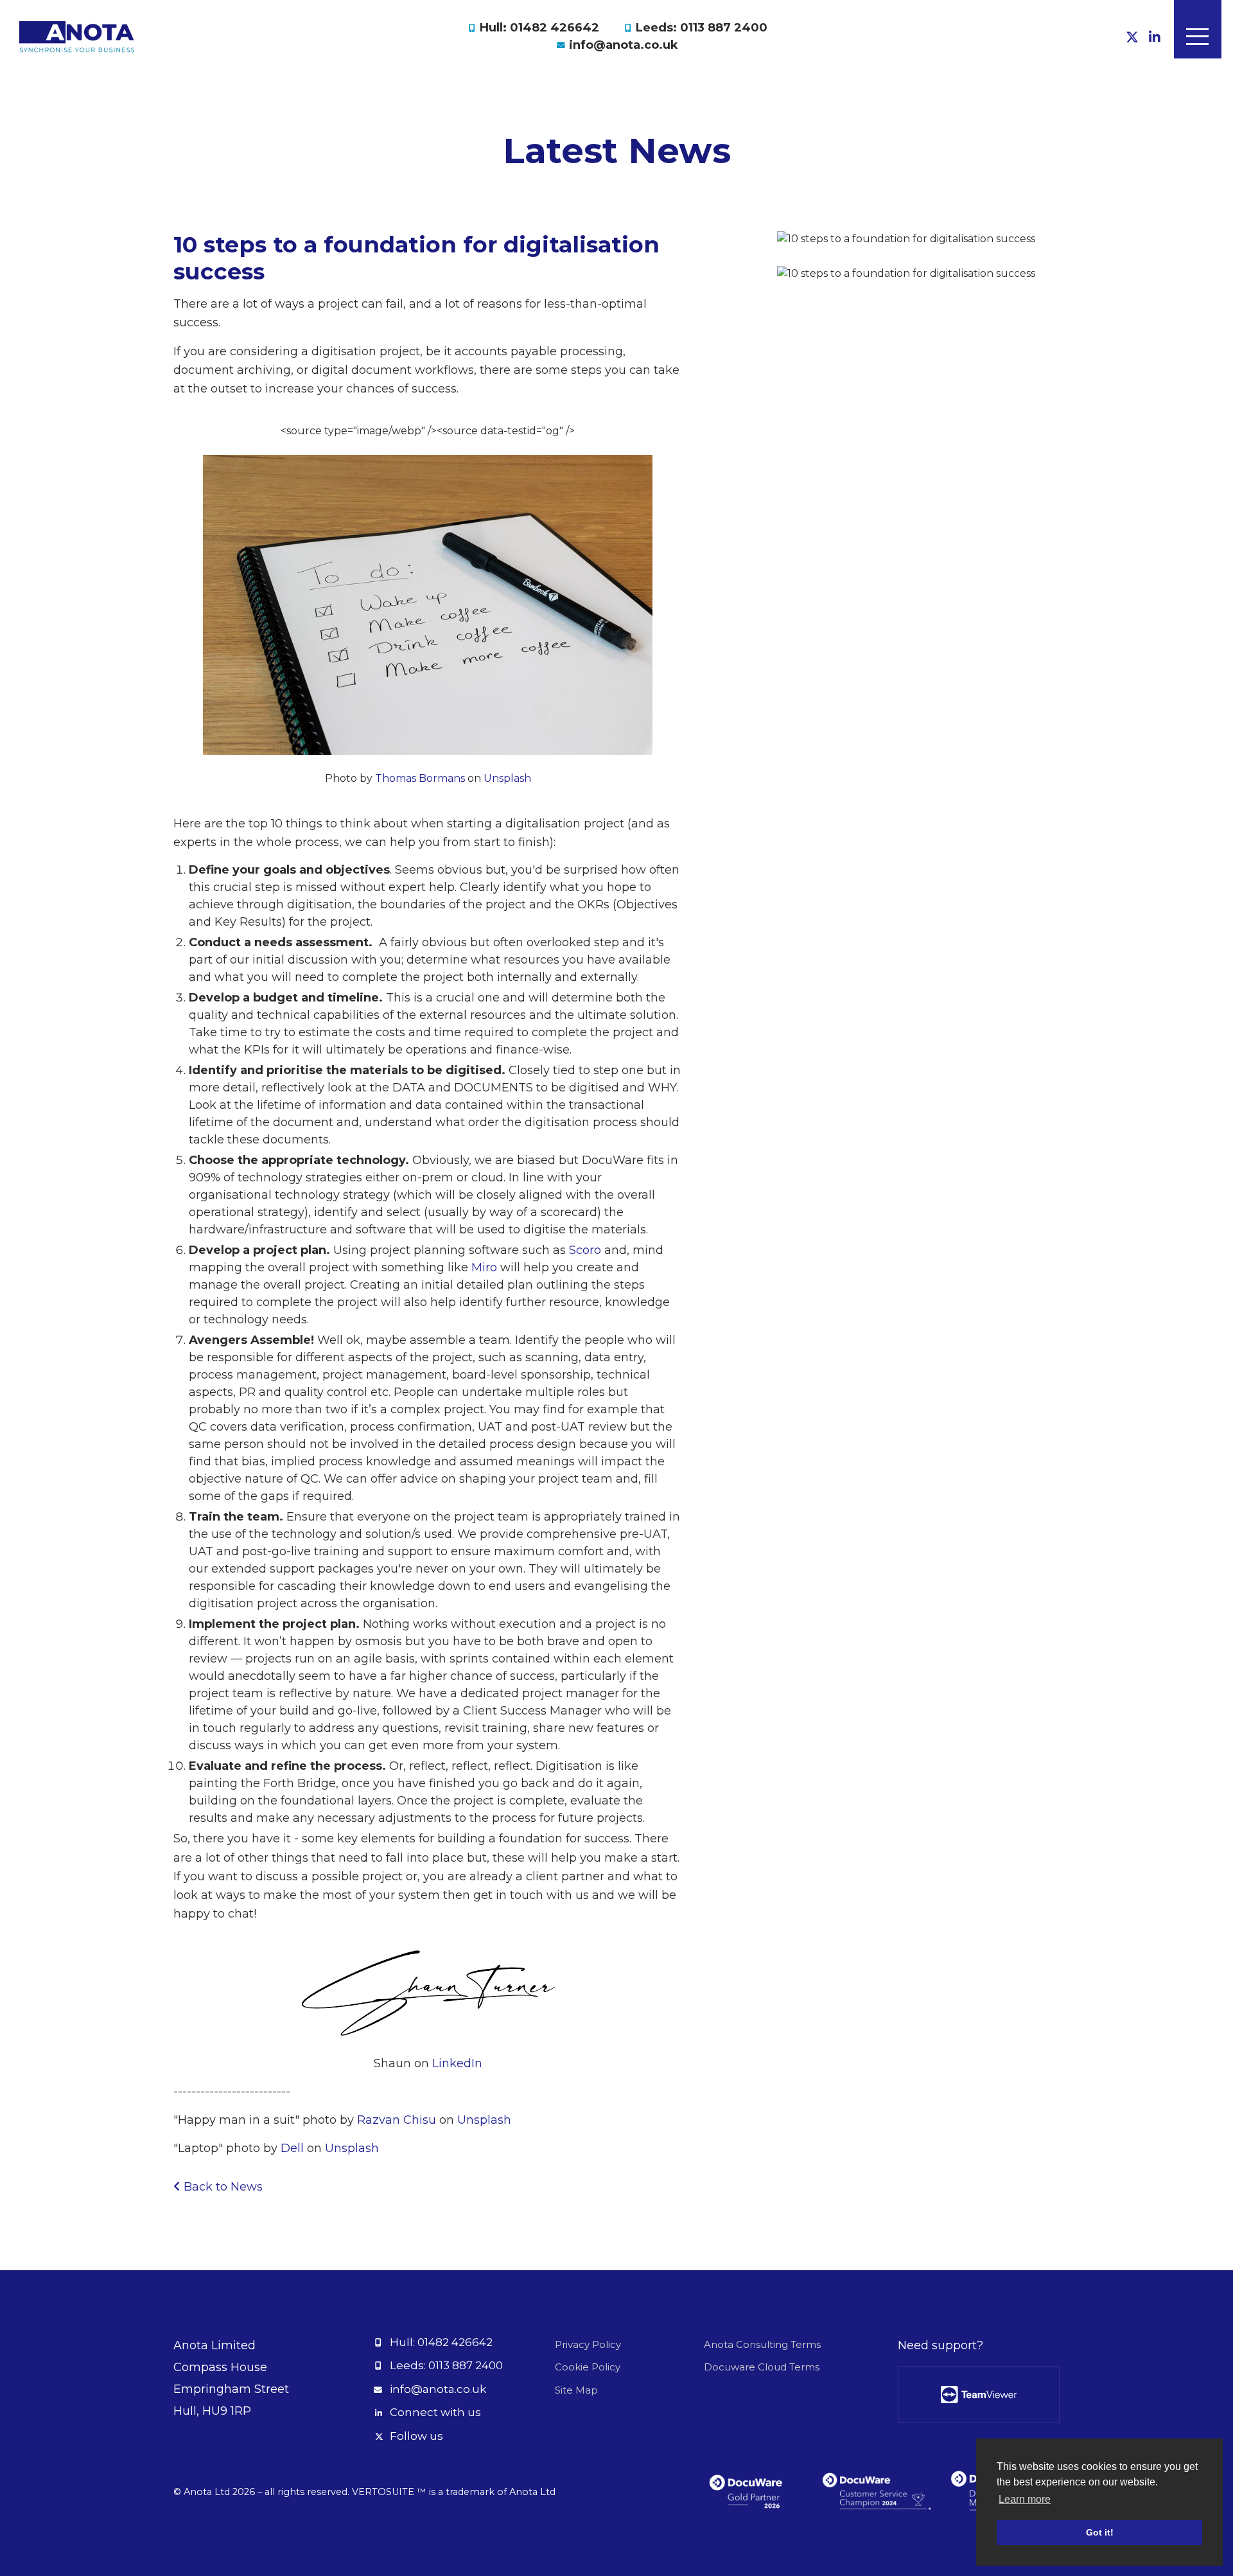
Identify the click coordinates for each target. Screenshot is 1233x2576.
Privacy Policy (588, 2344)
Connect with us (435, 2412)
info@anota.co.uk (624, 45)
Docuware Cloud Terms (762, 2367)
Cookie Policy (588, 2367)
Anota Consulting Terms (762, 2344)
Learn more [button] (1025, 2499)
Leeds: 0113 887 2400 (702, 28)
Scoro (585, 1250)
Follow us (416, 2436)
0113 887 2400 (466, 2365)
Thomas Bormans (420, 778)
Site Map (576, 2390)
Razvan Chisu (397, 2120)
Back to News (222, 2187)
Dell (292, 2148)
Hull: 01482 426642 (539, 28)
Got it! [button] (1100, 2532)
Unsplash (507, 778)
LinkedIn (457, 2063)
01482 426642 (455, 2342)
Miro (484, 1267)
